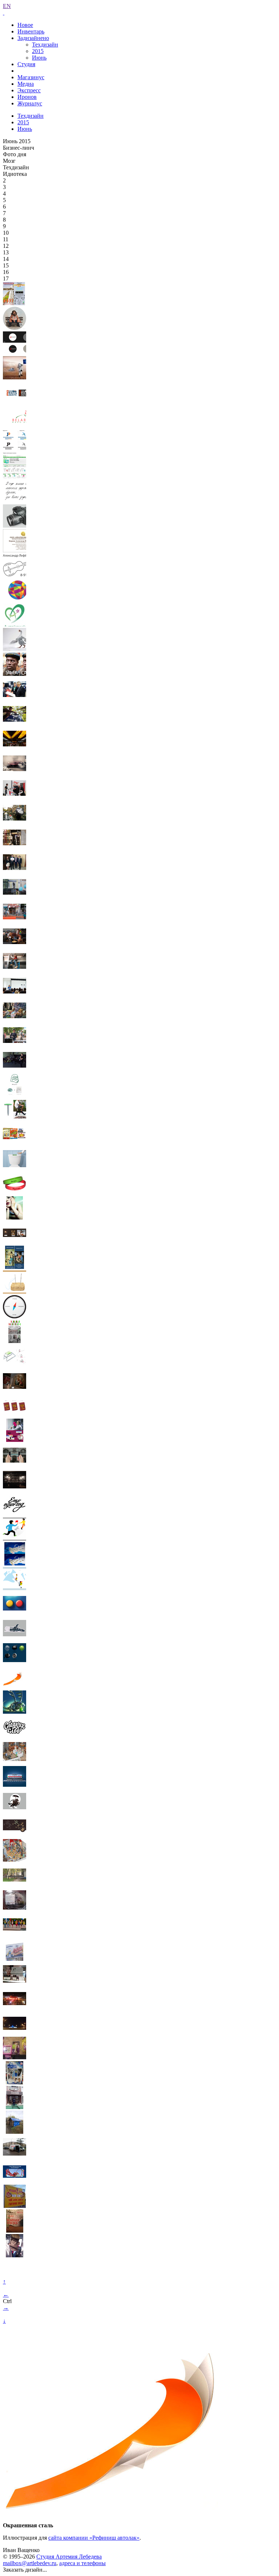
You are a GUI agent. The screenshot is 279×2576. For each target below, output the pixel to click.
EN (7, 6)
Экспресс (29, 90)
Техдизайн (45, 45)
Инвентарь (31, 31)
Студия (26, 64)
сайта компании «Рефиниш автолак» (94, 2538)
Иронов (27, 97)
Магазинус (31, 77)
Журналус (30, 103)
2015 (38, 51)
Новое (25, 25)
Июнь (39, 58)
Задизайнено (33, 38)
